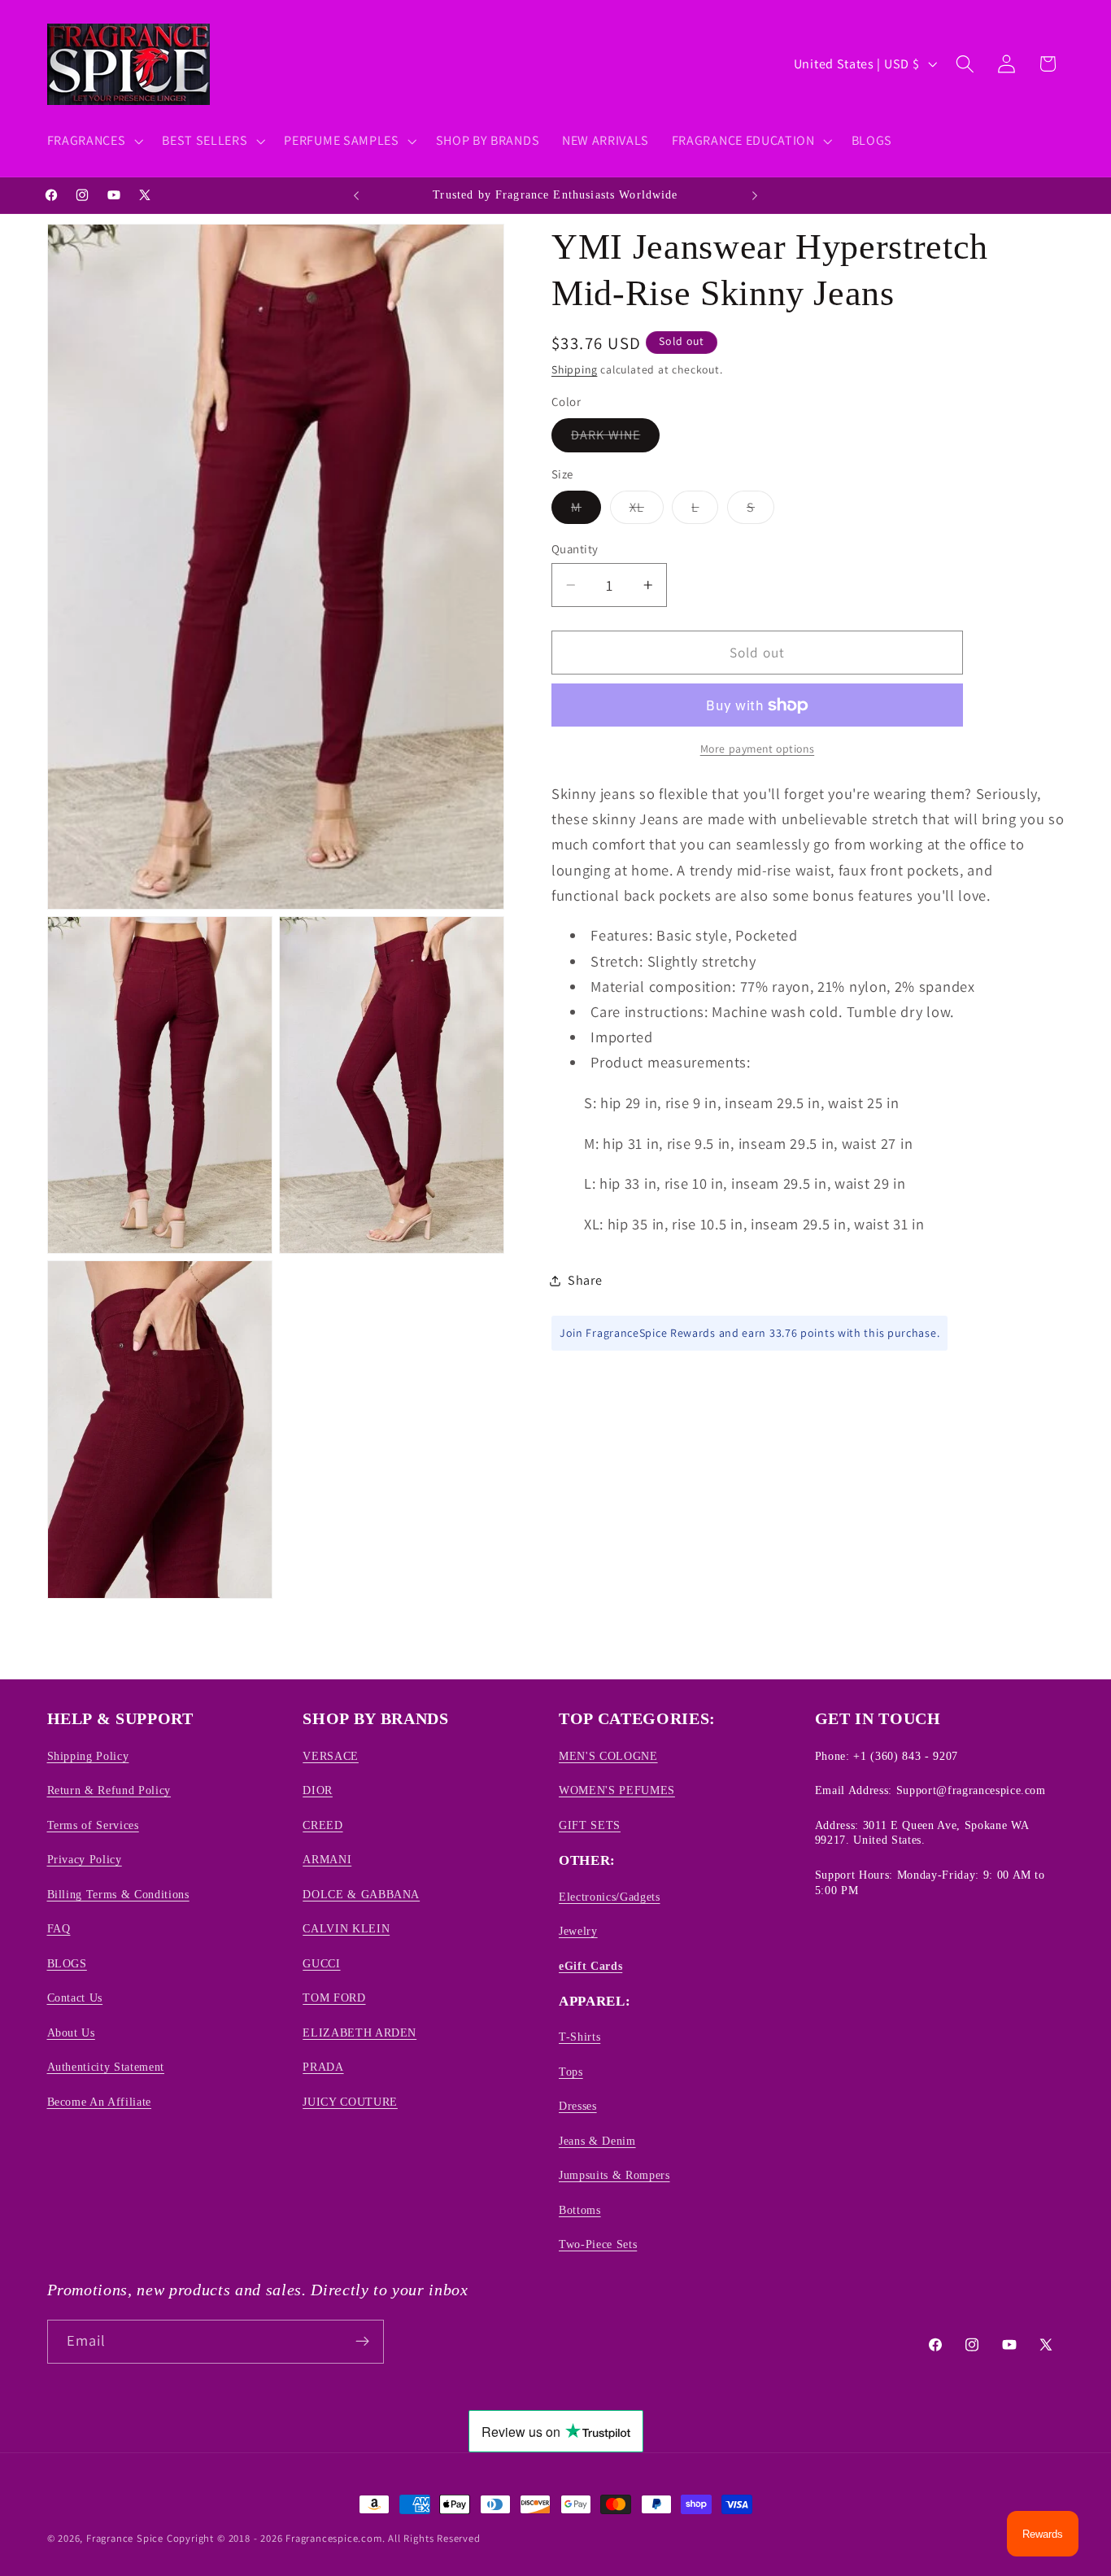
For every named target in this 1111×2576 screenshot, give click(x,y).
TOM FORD (334, 1997)
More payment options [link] (758, 749)
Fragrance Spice (125, 2538)
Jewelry (578, 1931)
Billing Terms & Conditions (118, 1893)
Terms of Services (93, 1824)
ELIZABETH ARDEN (359, 2032)
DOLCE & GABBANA (361, 1893)
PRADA (323, 2067)
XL (647, 511)
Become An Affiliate (100, 2101)
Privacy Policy (85, 1859)
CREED (322, 1824)
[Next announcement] (755, 195)
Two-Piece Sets (598, 2244)
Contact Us (75, 1997)
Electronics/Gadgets (610, 1896)
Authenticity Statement (106, 2067)
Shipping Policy (88, 1756)
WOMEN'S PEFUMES (617, 1790)
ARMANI (327, 1859)
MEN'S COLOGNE (608, 1756)
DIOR (318, 1790)
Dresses (578, 2106)
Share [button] (585, 1280)
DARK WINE (615, 439)
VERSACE (331, 1756)
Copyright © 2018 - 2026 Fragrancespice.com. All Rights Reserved (324, 2538)
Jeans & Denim (597, 2140)
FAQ (59, 1928)
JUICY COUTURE (350, 2101)
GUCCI (321, 1963)
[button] (94, 141)
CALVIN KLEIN (346, 1928)
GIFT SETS (590, 1824)
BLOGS (67, 1963)
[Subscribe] (362, 2341)
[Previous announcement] (356, 195)
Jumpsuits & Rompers (614, 2175)
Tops (571, 2071)
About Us (71, 2032)
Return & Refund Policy (109, 1790)
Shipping (574, 369)
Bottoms (580, 2209)
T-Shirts (579, 2037)
